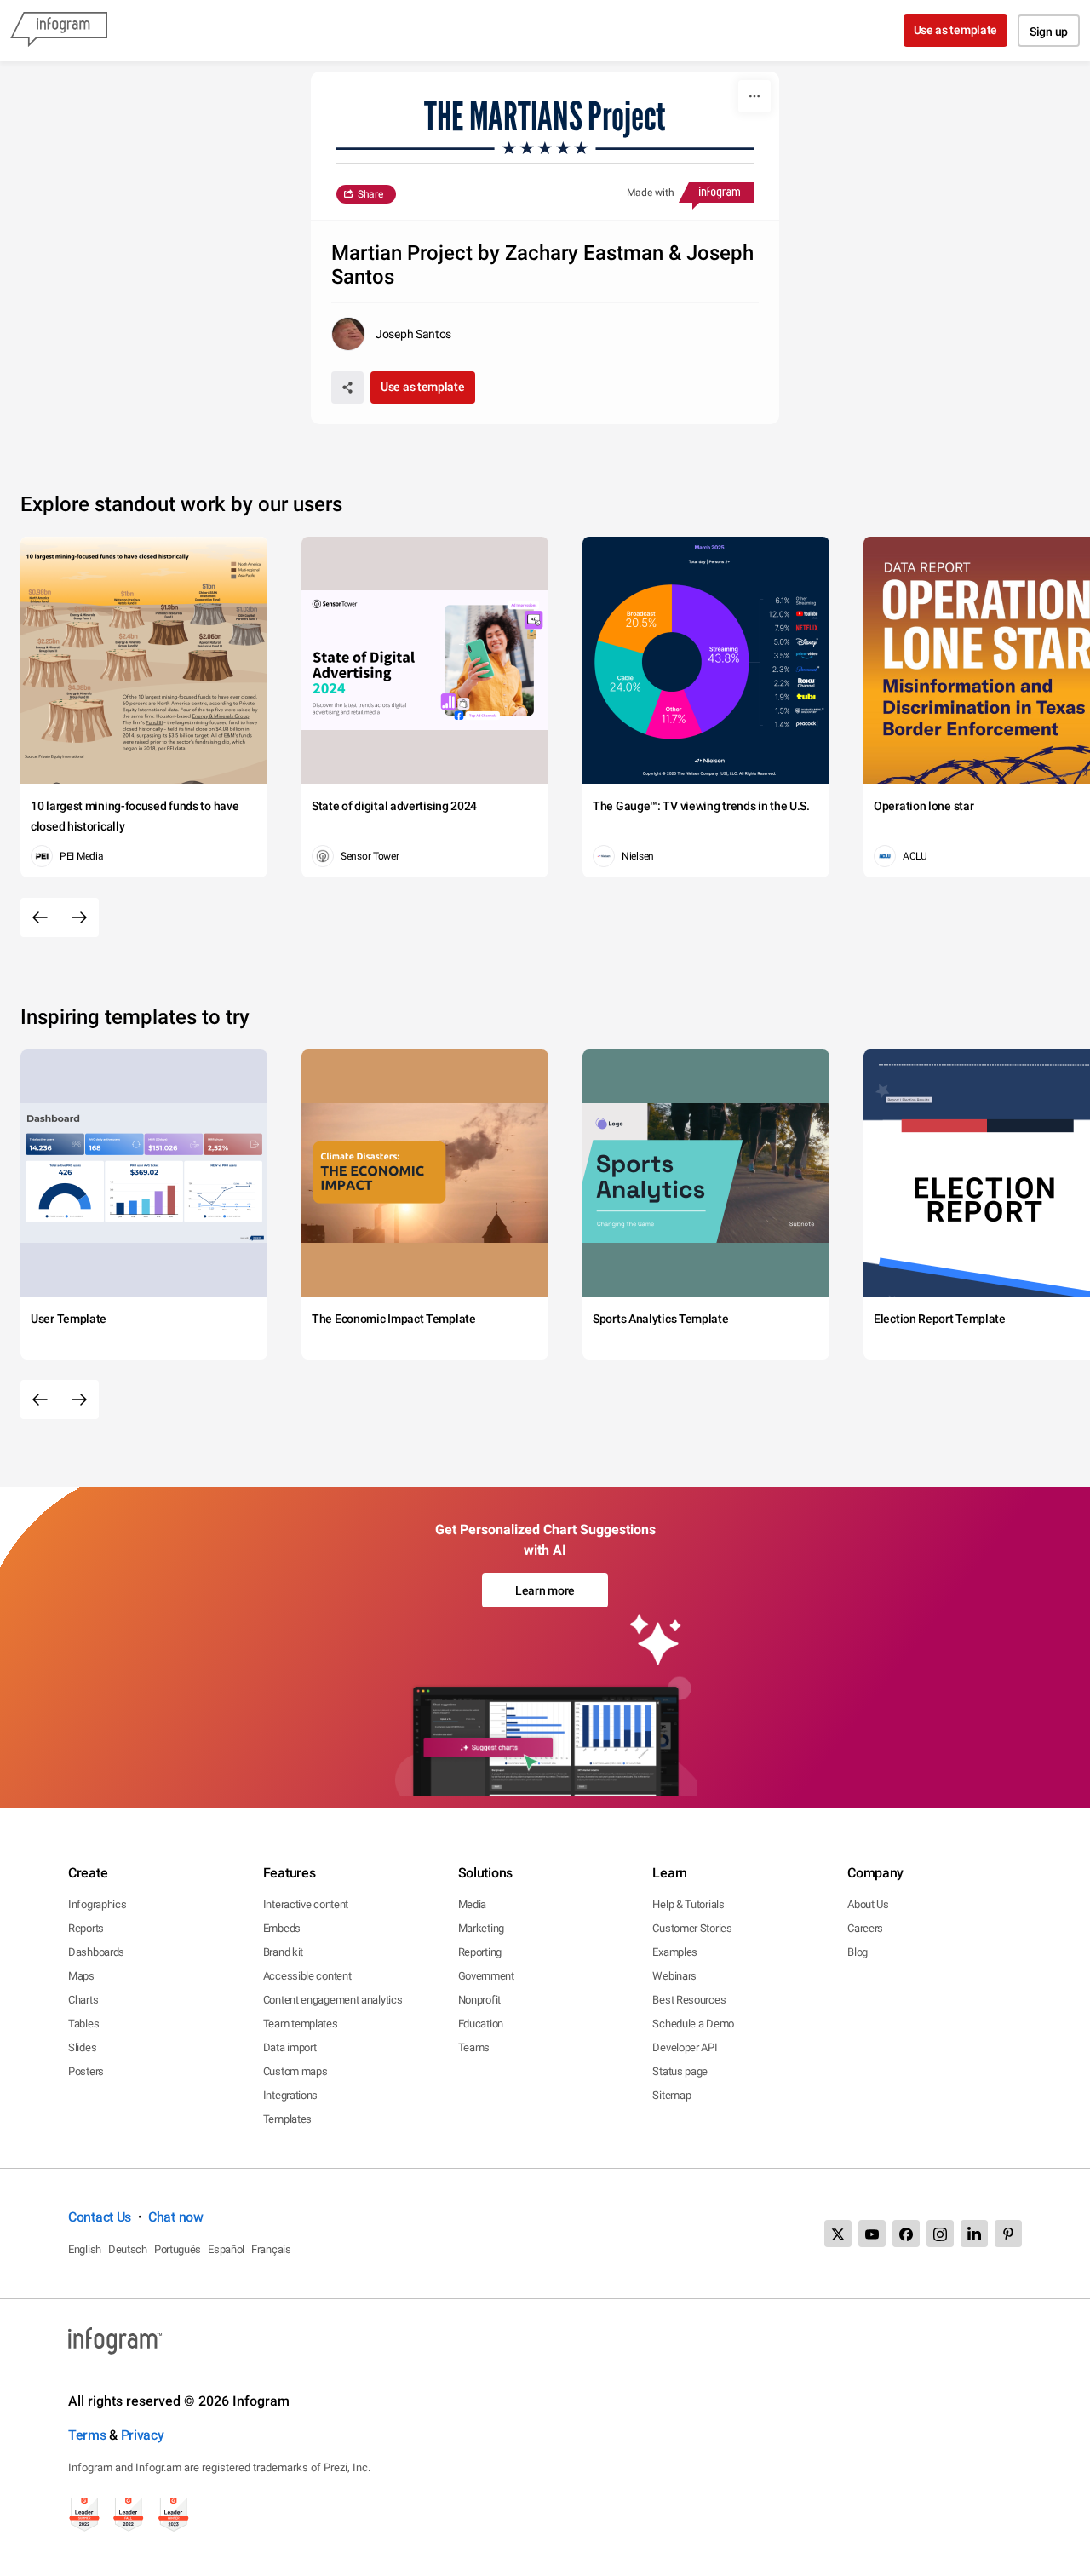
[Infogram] (59, 31)
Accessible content (307, 1976)
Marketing (481, 1928)
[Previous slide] (40, 917)
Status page (680, 2071)
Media (473, 1904)
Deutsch (128, 2249)
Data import (290, 2047)
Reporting (480, 1952)
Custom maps (295, 2071)
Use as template (956, 30)
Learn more (545, 1590)
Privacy (143, 2435)
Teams (474, 2047)
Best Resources (689, 2000)
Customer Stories (692, 1928)
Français (271, 2249)
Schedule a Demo (693, 2024)
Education (481, 2024)
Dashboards (96, 1952)
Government (486, 1976)
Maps (81, 1976)
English (85, 2249)
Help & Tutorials (688, 1904)
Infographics (97, 1904)
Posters (86, 2071)
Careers (865, 1928)
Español (226, 2249)
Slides (82, 2047)
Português (178, 2249)
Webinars (674, 1976)
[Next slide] (79, 917)
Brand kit (283, 1952)
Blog (858, 1952)
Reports (86, 1928)
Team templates (301, 2024)
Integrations (290, 2095)
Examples (675, 1952)
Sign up (1049, 32)
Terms (87, 2435)
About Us (868, 1904)
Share (370, 194)
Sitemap (671, 2095)
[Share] (347, 388)
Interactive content (306, 1904)
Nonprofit (479, 2000)
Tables (83, 2024)
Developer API (685, 2047)
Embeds (282, 1928)
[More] (754, 96)
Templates (287, 2119)
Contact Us (100, 2217)
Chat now (176, 2217)
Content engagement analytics (333, 2000)
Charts (83, 2000)
